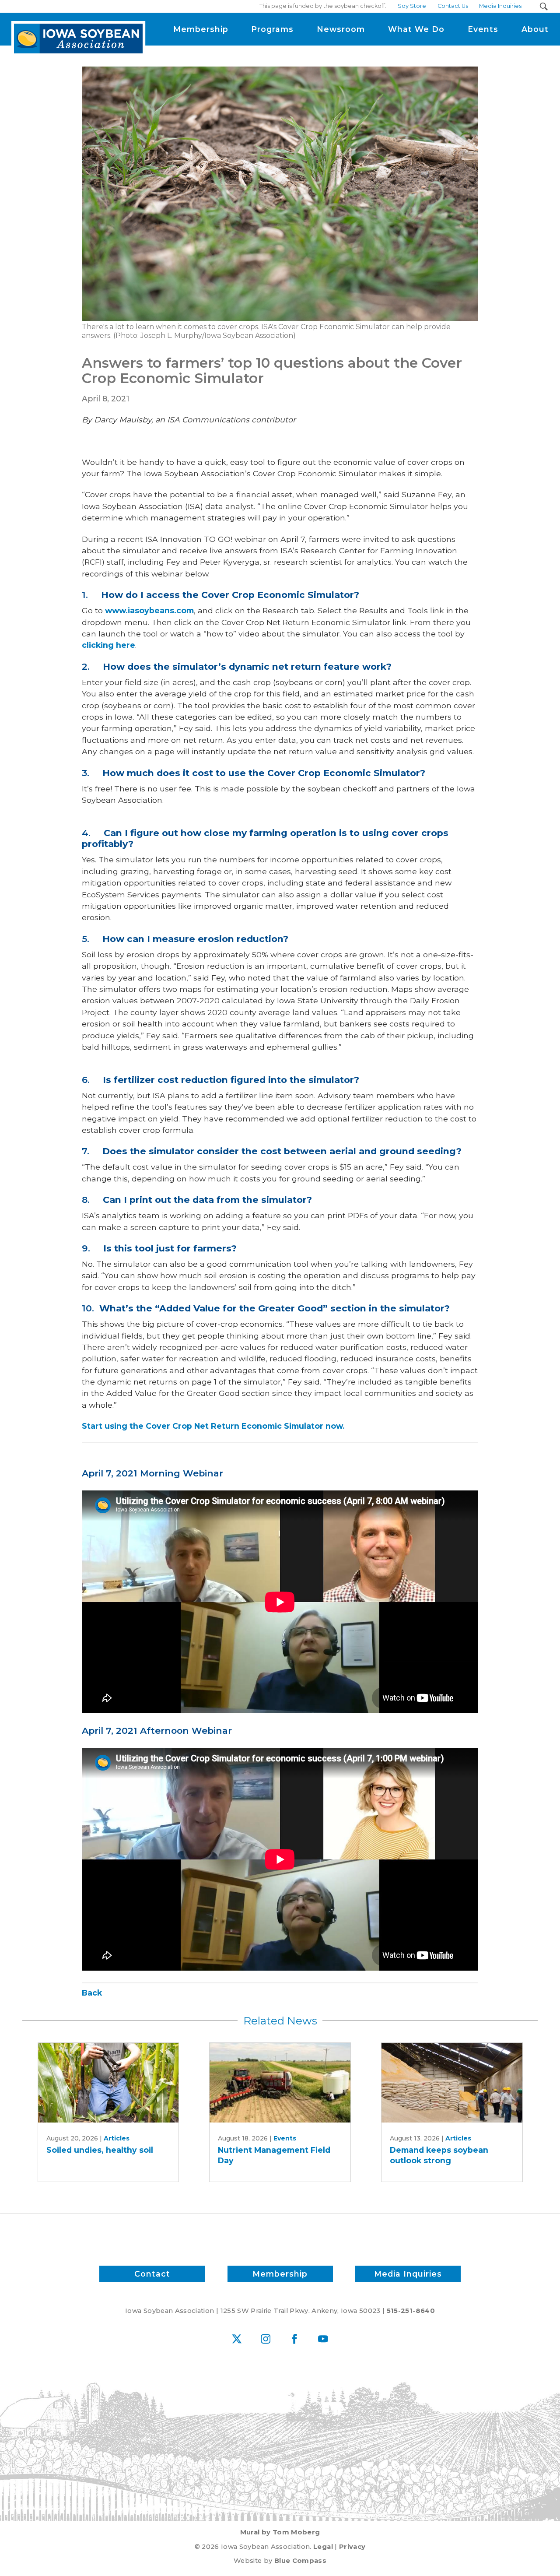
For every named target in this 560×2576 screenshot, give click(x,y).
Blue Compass (300, 2561)
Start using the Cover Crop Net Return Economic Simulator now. (213, 1426)
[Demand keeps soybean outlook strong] (452, 2082)
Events (285, 2138)
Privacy (352, 2547)
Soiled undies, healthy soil (100, 2150)
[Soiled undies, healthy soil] (108, 2082)
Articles (117, 2138)
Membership (280, 2274)
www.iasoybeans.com (149, 610)
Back (92, 1993)
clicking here (108, 645)
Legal (323, 2547)
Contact (152, 2274)
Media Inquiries (408, 2274)
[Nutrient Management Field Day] (280, 2082)
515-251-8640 (411, 2311)
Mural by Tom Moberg (280, 2532)
